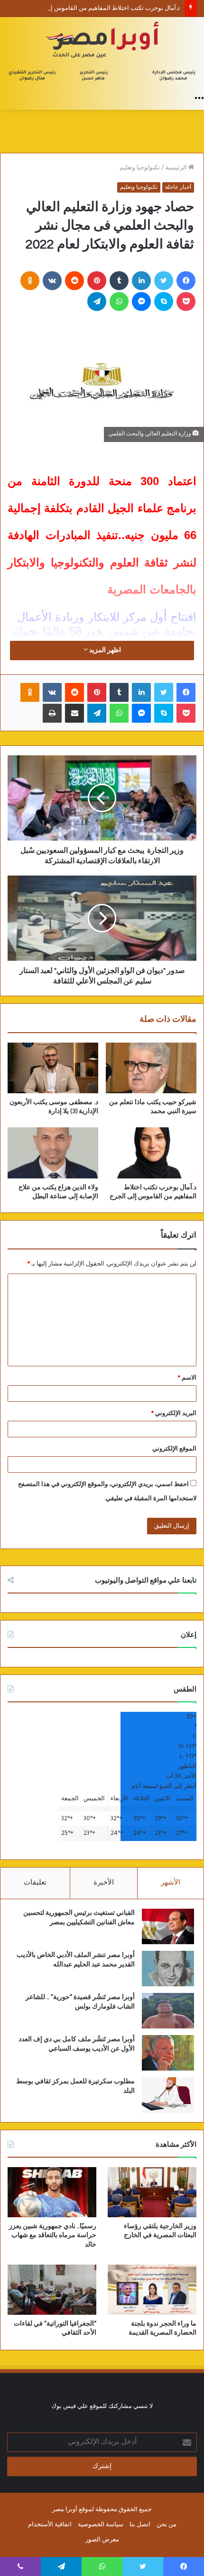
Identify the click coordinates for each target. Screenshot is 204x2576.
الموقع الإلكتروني (174, 1449)
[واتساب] (119, 301)
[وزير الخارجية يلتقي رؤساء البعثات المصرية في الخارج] (152, 2192)
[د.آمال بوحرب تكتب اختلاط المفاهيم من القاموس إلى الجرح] (151, 1153)
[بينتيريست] (97, 281)
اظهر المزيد (104, 651)
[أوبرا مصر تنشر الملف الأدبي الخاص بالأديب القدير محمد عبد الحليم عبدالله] (168, 1969)
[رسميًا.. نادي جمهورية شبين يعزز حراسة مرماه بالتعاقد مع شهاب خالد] (52, 2192)
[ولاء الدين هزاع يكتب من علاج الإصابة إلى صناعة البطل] (53, 1153)
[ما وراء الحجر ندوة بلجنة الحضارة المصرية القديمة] (152, 2290)
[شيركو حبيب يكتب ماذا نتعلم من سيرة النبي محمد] (151, 1068)
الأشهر (171, 1883)
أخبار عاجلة (178, 187)
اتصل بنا (140, 2525)
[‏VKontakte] (52, 281)
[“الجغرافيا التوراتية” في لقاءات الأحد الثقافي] (52, 2290)
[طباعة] (52, 713)
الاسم (187, 1378)
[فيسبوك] (186, 281)
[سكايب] (164, 301)
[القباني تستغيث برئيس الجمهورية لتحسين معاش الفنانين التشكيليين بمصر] (168, 1926)
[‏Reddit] (74, 281)
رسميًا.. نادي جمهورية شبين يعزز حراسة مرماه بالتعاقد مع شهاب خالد (53, 2235)
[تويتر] (164, 281)
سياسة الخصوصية (101, 2525)
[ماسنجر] (141, 301)
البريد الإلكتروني (174, 1413)
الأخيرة (104, 1883)
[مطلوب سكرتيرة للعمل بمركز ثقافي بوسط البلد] (168, 2095)
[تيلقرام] (97, 301)
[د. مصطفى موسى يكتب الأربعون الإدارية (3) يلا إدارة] (53, 1068)
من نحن (167, 2525)
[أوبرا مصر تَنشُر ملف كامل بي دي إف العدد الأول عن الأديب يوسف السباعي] (168, 2053)
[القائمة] (199, 98)
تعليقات (35, 1883)
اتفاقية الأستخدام (50, 2525)
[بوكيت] (186, 301)
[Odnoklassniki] (30, 281)
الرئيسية (177, 168)
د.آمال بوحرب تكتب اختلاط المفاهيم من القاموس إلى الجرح (104, 8)
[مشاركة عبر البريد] (74, 713)
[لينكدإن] (141, 281)
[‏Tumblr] (119, 281)
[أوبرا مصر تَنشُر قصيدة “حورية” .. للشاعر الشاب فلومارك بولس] (168, 2011)
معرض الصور (102, 2540)
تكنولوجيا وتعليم (140, 168)
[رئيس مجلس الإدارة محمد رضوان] (102, 53)
